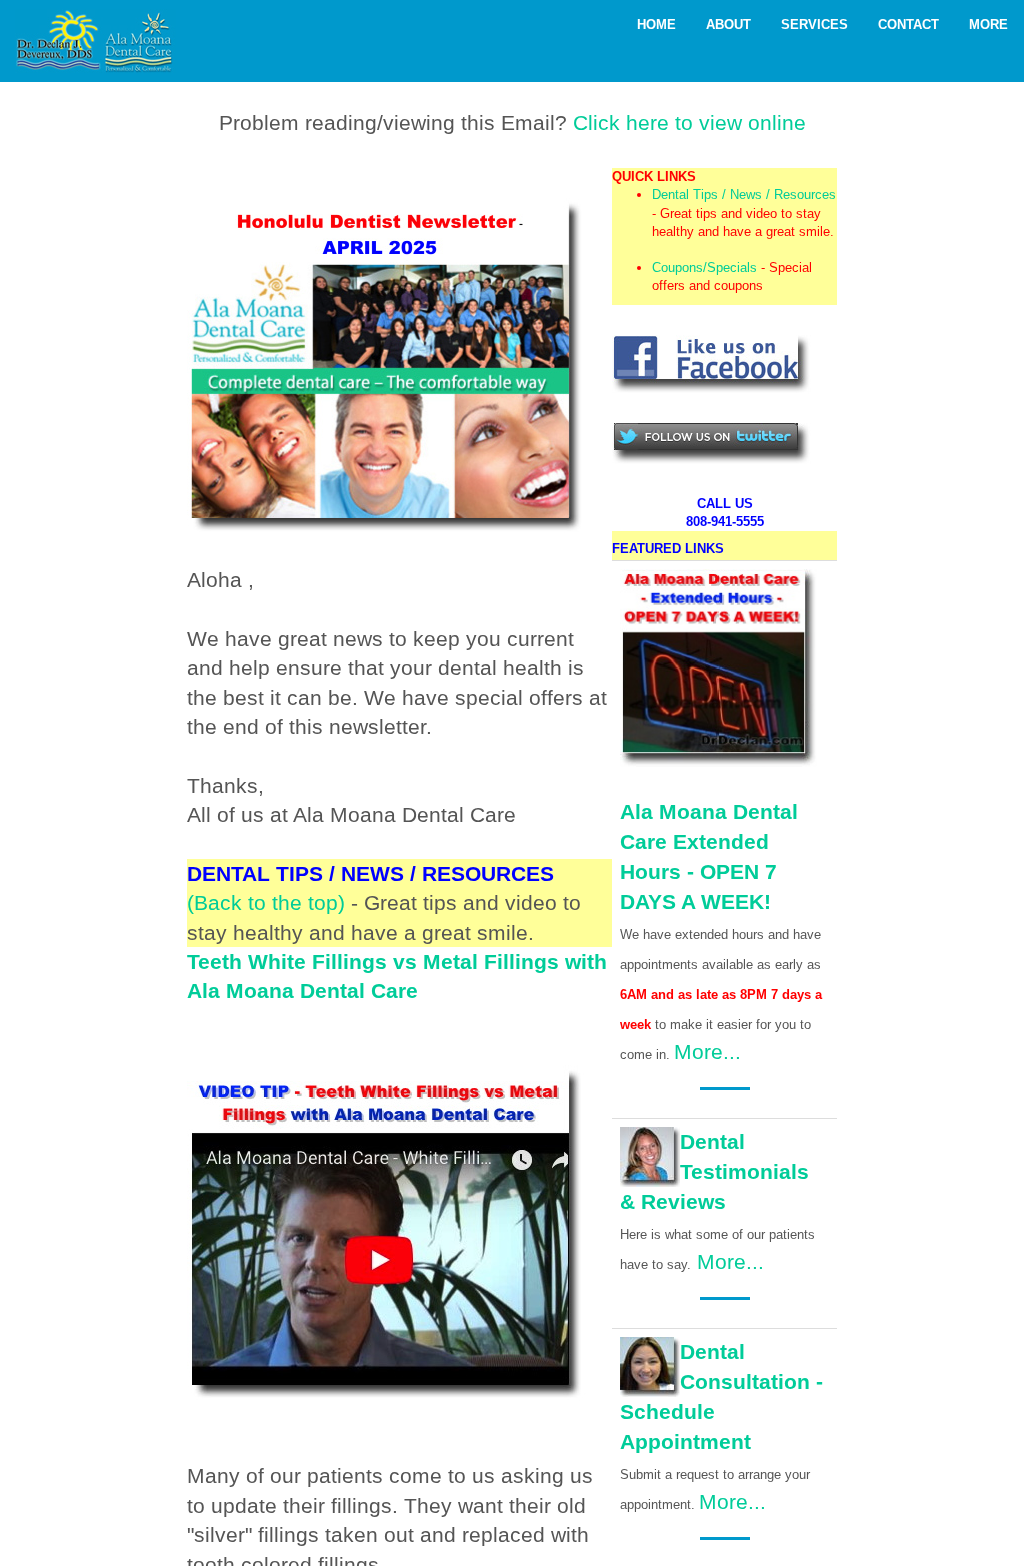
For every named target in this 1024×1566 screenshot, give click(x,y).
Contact (908, 24)
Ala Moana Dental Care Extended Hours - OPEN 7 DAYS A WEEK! (709, 856)
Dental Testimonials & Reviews (714, 1171)
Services (814, 24)
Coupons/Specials (704, 267)
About (728, 24)
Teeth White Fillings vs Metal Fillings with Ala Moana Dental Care (397, 976)
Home (656, 24)
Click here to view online (689, 122)
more (988, 24)
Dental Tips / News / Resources (744, 194)
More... (707, 1051)
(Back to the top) (266, 902)
